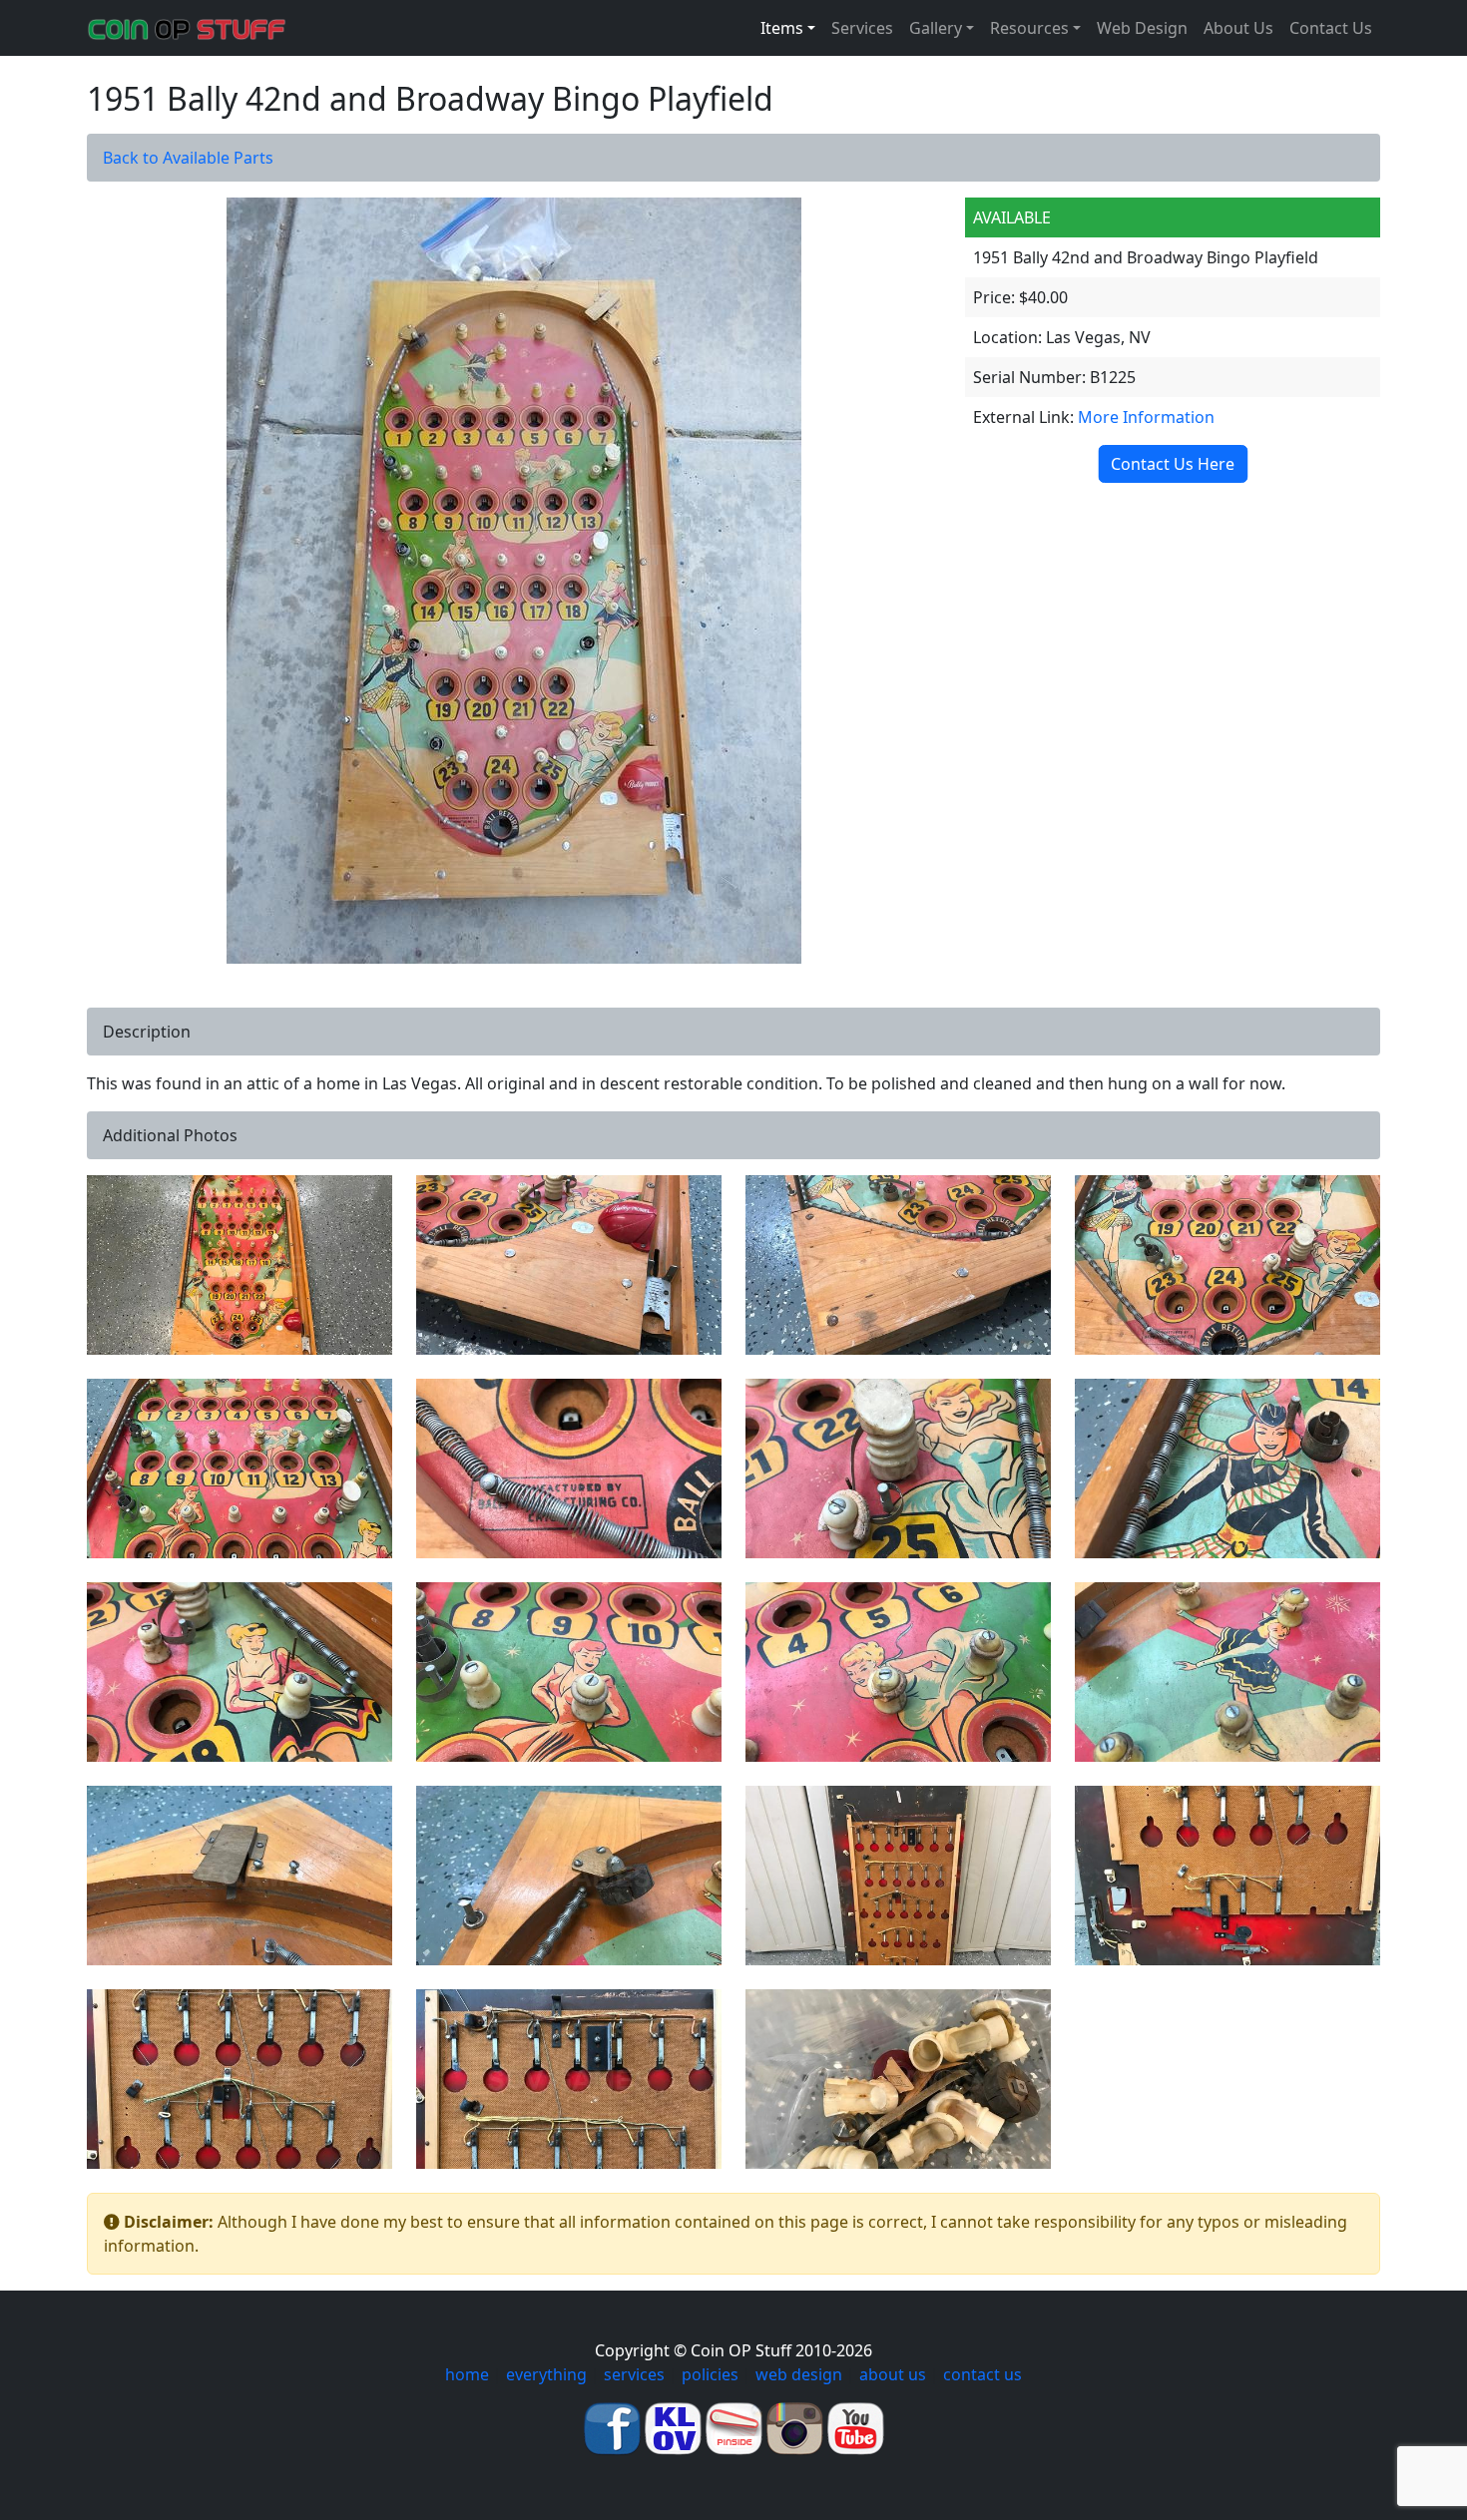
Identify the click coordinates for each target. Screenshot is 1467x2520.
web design (799, 2374)
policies (710, 2374)
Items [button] (782, 28)
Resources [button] (1029, 28)
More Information (1146, 417)
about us (893, 2374)
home (467, 2374)
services (634, 2374)
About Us (1238, 28)
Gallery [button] (936, 28)
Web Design (1142, 28)
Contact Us (1331, 28)
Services (862, 28)
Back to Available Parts (188, 158)
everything (546, 2374)
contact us (982, 2374)
